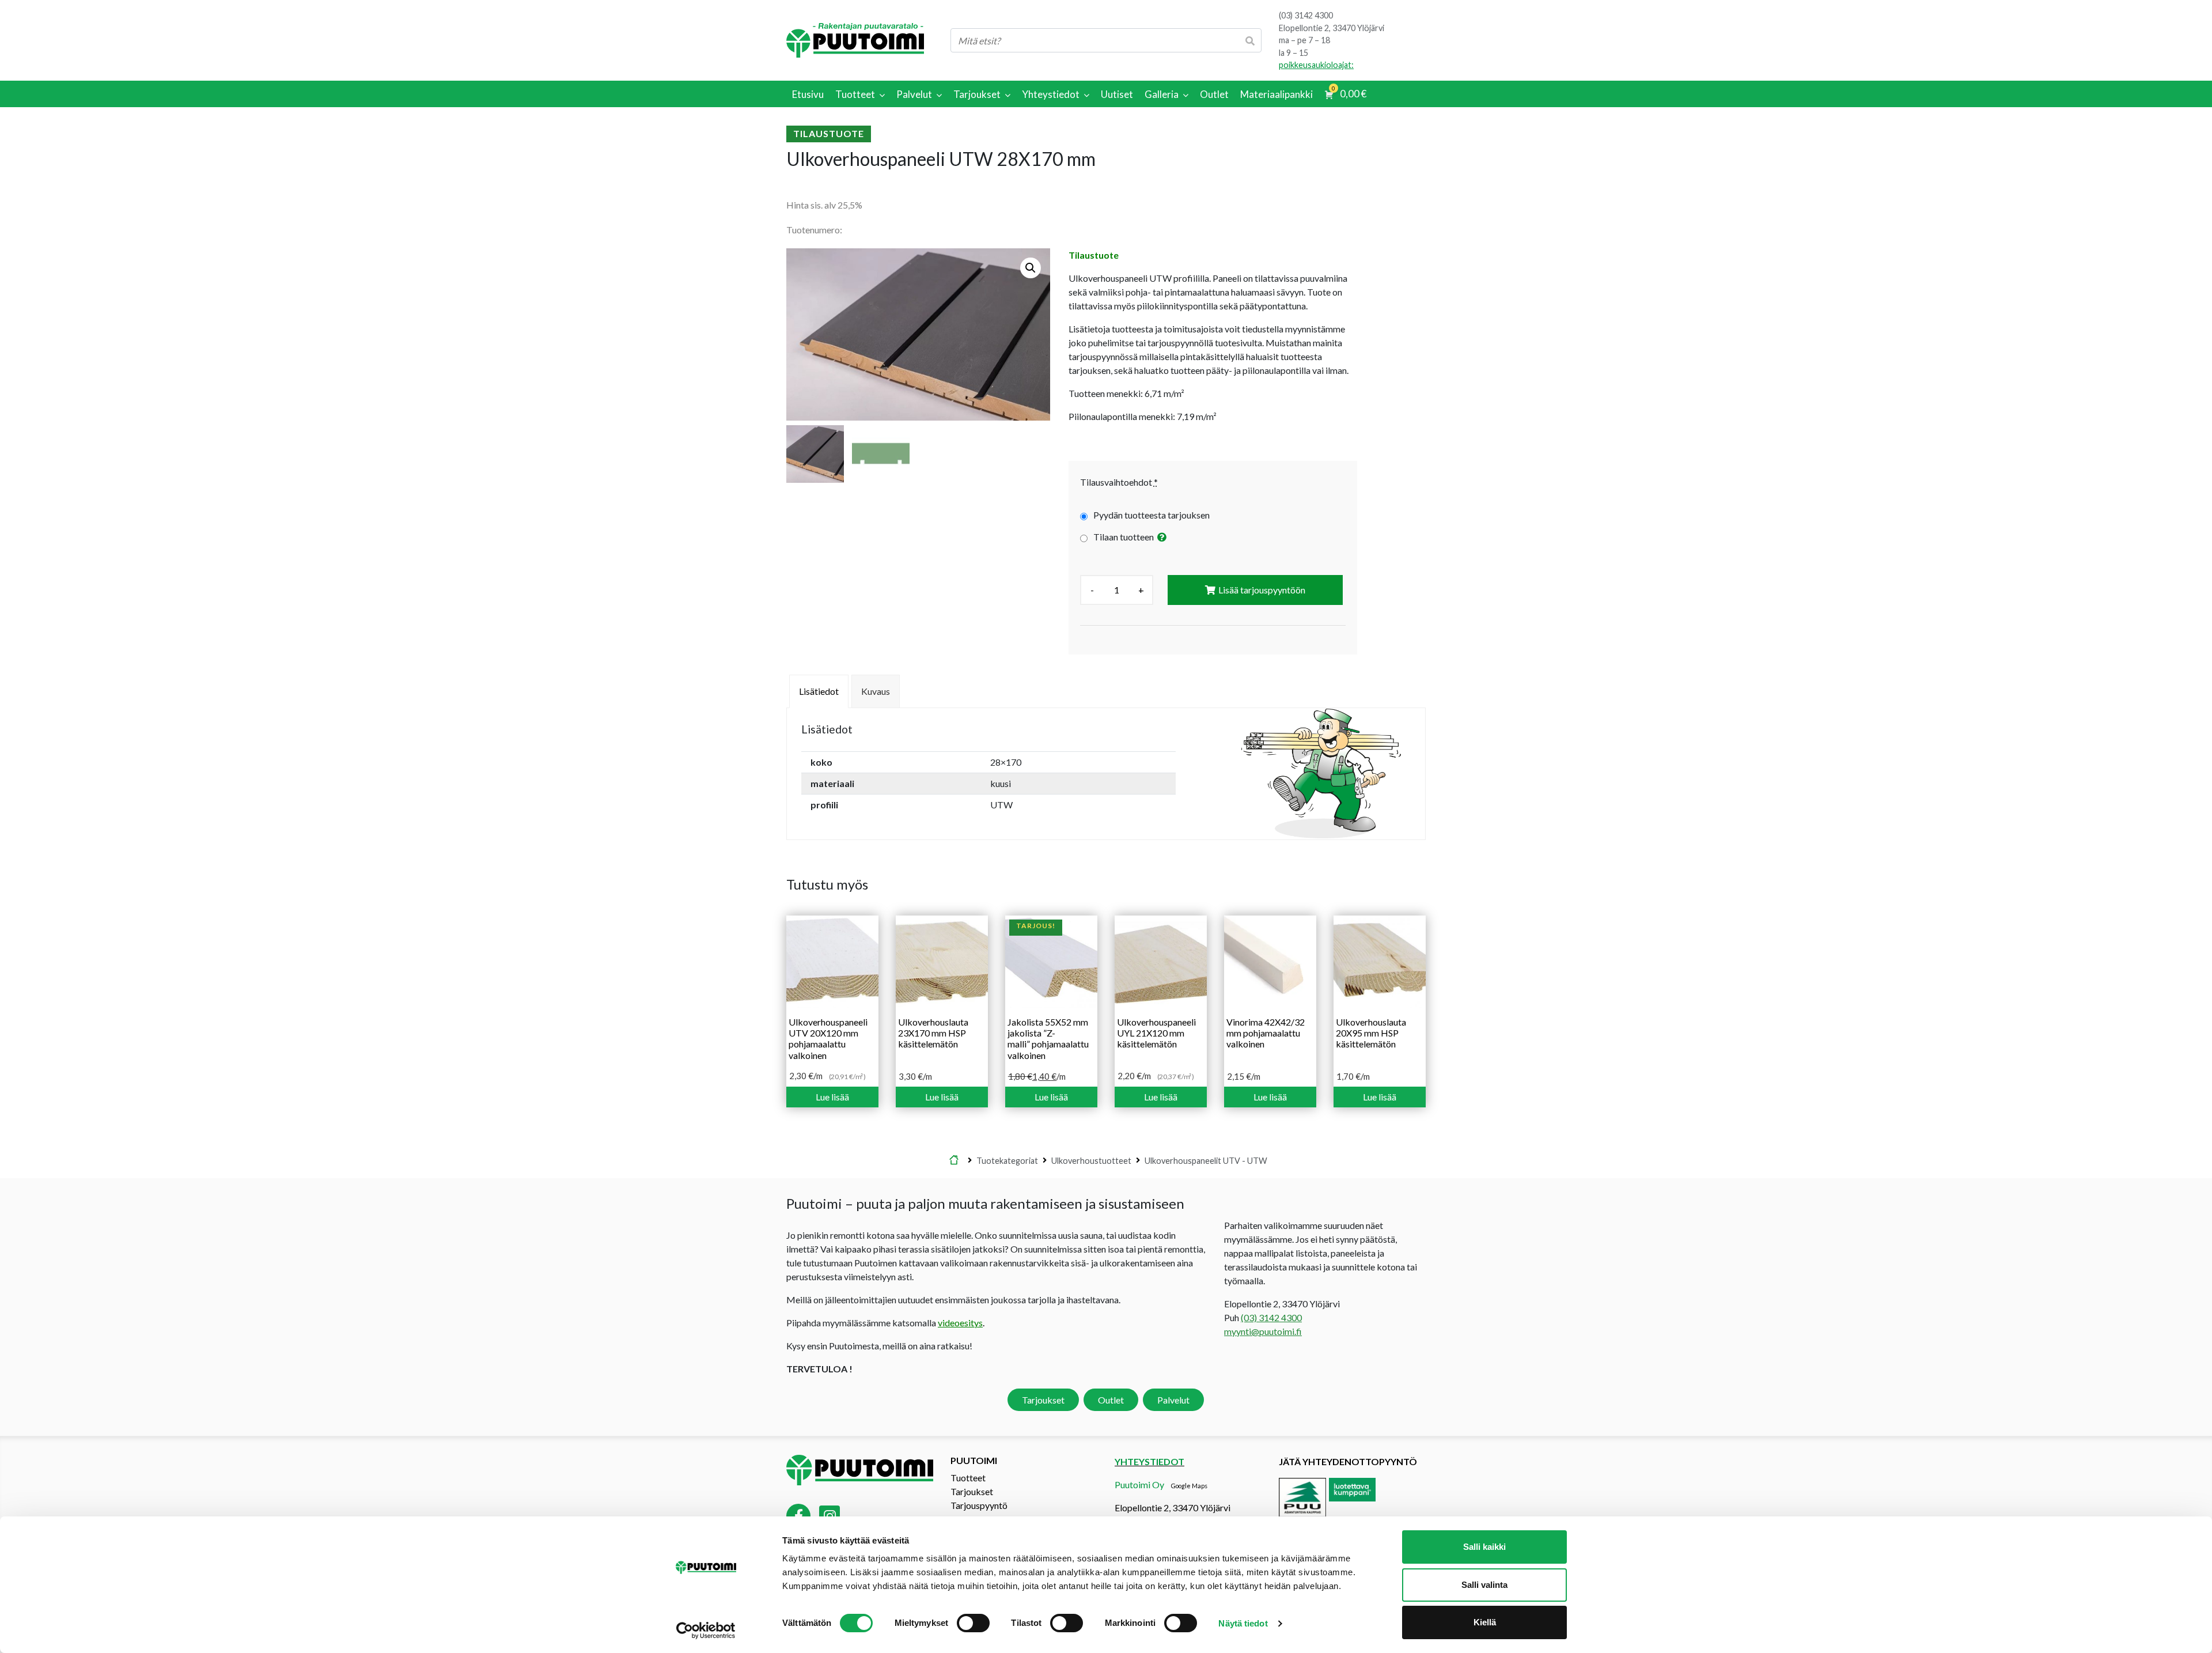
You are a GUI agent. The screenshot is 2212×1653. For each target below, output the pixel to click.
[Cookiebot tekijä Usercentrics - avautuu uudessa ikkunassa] (706, 1631)
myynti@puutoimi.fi (1263, 1331)
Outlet (1111, 1400)
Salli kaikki (1484, 1547)
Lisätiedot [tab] (819, 691)
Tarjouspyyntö (979, 1505)
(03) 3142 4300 (1306, 15)
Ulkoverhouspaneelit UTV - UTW (1206, 1160)
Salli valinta (1484, 1585)
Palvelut (1173, 1400)
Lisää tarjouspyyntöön (1262, 590)
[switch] (973, 1623)
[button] (1031, 268)
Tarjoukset (1043, 1400)
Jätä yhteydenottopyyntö (1348, 1461)
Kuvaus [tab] (876, 691)
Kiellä (1485, 1622)
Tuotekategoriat (1007, 1160)
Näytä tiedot (1243, 1623)
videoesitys (960, 1323)
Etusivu (954, 1160)
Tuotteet (968, 1478)
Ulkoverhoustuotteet (1091, 1160)
